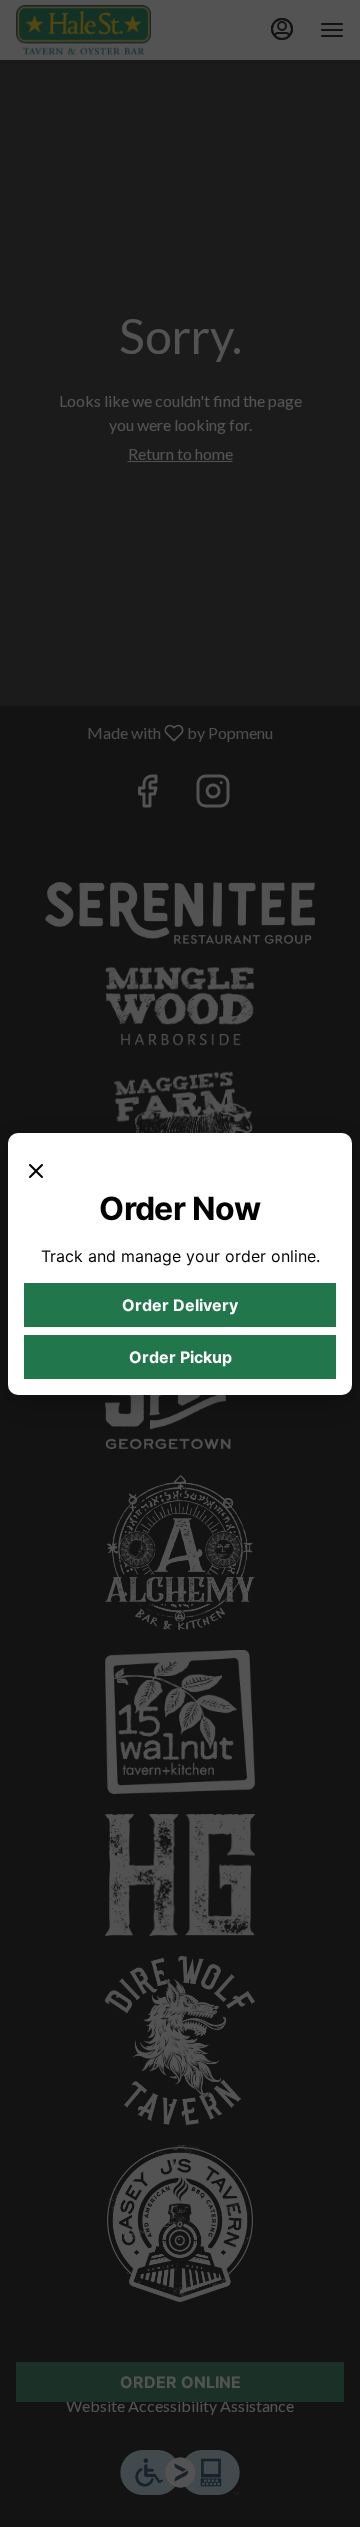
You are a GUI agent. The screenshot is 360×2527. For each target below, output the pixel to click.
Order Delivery (180, 1305)
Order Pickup (180, 1357)
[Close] (36, 1169)
